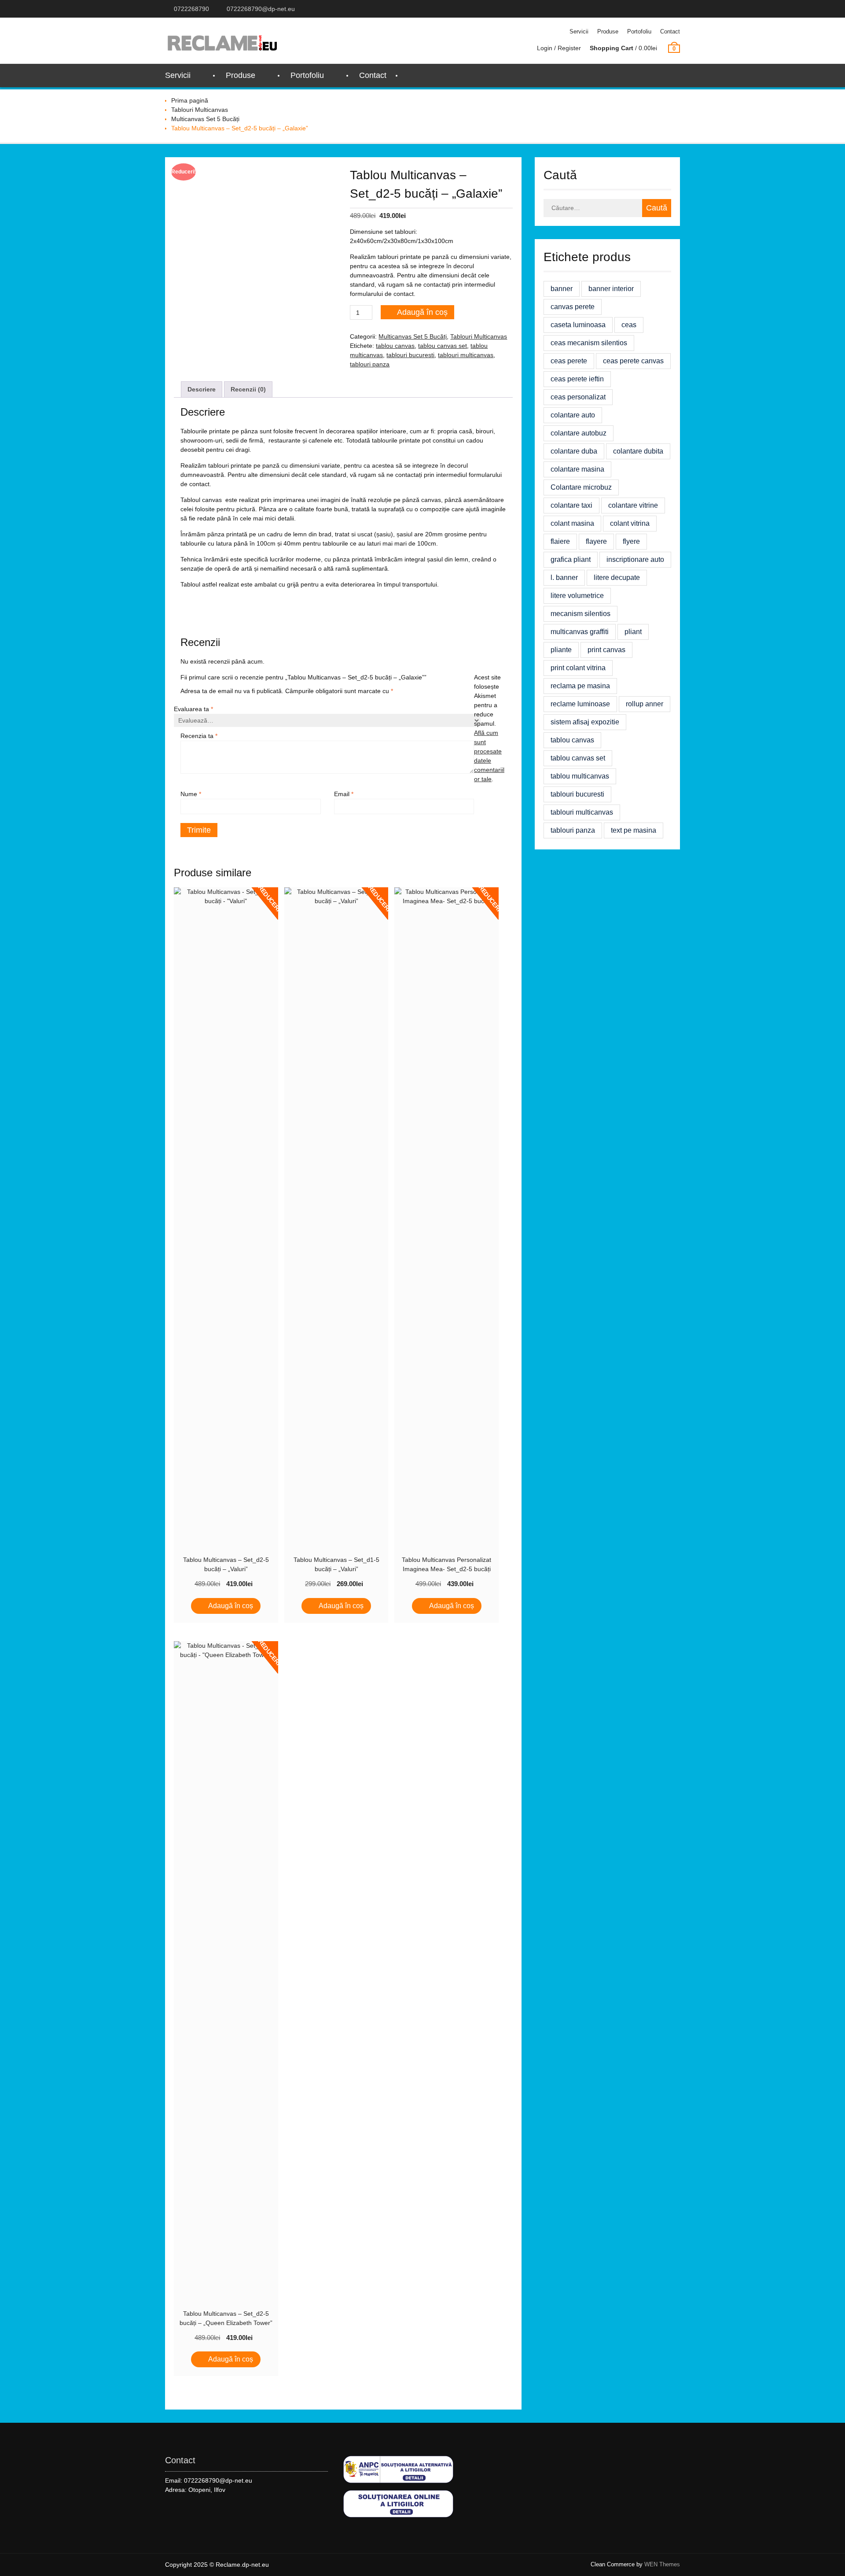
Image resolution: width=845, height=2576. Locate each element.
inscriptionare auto (635, 559)
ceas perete (569, 361)
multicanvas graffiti (580, 632)
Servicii (579, 31)
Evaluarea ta (193, 709)
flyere (631, 541)
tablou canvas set (443, 346)
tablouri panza (370, 364)
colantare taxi (571, 505)
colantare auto (573, 415)
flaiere (560, 541)
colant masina (572, 523)
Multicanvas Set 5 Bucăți (205, 119)
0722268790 (191, 9)
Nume (191, 794)
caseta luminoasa (578, 325)
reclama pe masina (580, 686)
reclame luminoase (580, 704)
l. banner (564, 578)
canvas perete (573, 307)
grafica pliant (571, 559)
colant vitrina (630, 523)
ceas (629, 325)
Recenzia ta (199, 736)
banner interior (611, 289)
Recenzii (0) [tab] (248, 389)
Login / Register (559, 48)
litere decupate (617, 578)
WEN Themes (662, 2564)
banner (562, 289)
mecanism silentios (580, 614)
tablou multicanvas (580, 776)
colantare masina (577, 469)
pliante (561, 650)
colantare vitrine (633, 505)
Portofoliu (639, 31)
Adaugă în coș (422, 312)
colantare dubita (638, 451)
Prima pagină (190, 100)
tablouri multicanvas (466, 355)
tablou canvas (395, 346)
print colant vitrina (578, 668)
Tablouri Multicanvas (200, 110)
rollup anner (645, 704)
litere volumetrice (577, 596)
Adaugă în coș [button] (231, 1606)
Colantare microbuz (581, 487)
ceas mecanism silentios (589, 343)
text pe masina (634, 830)
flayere (596, 541)
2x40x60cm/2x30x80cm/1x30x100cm (402, 241)
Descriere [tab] (202, 389)
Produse (608, 31)
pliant (633, 632)
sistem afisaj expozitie (585, 722)
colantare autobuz (579, 433)
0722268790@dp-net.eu (261, 9)
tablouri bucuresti (410, 355)
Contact (670, 31)
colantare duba (574, 451)
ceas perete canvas (633, 361)
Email (344, 794)
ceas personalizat (578, 397)
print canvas (606, 650)
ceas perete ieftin (577, 379)
